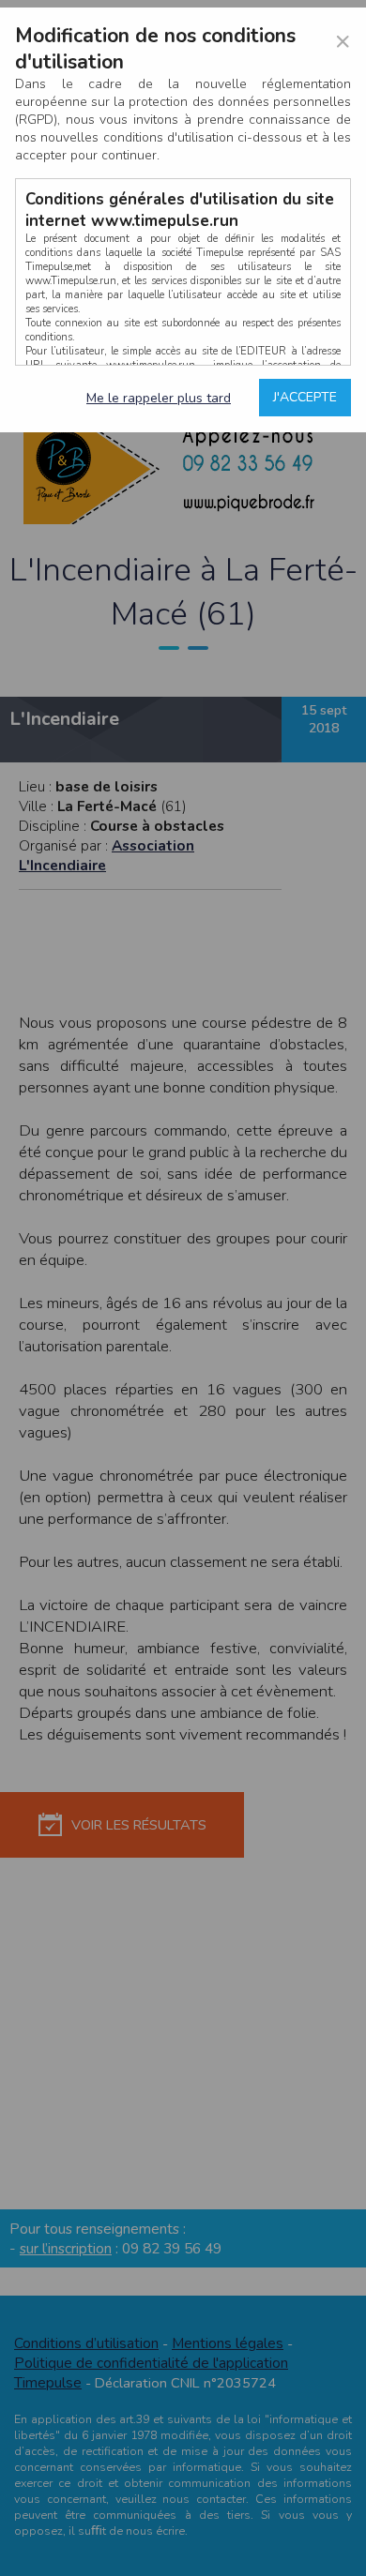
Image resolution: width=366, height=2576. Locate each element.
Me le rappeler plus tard (159, 398)
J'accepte (305, 397)
